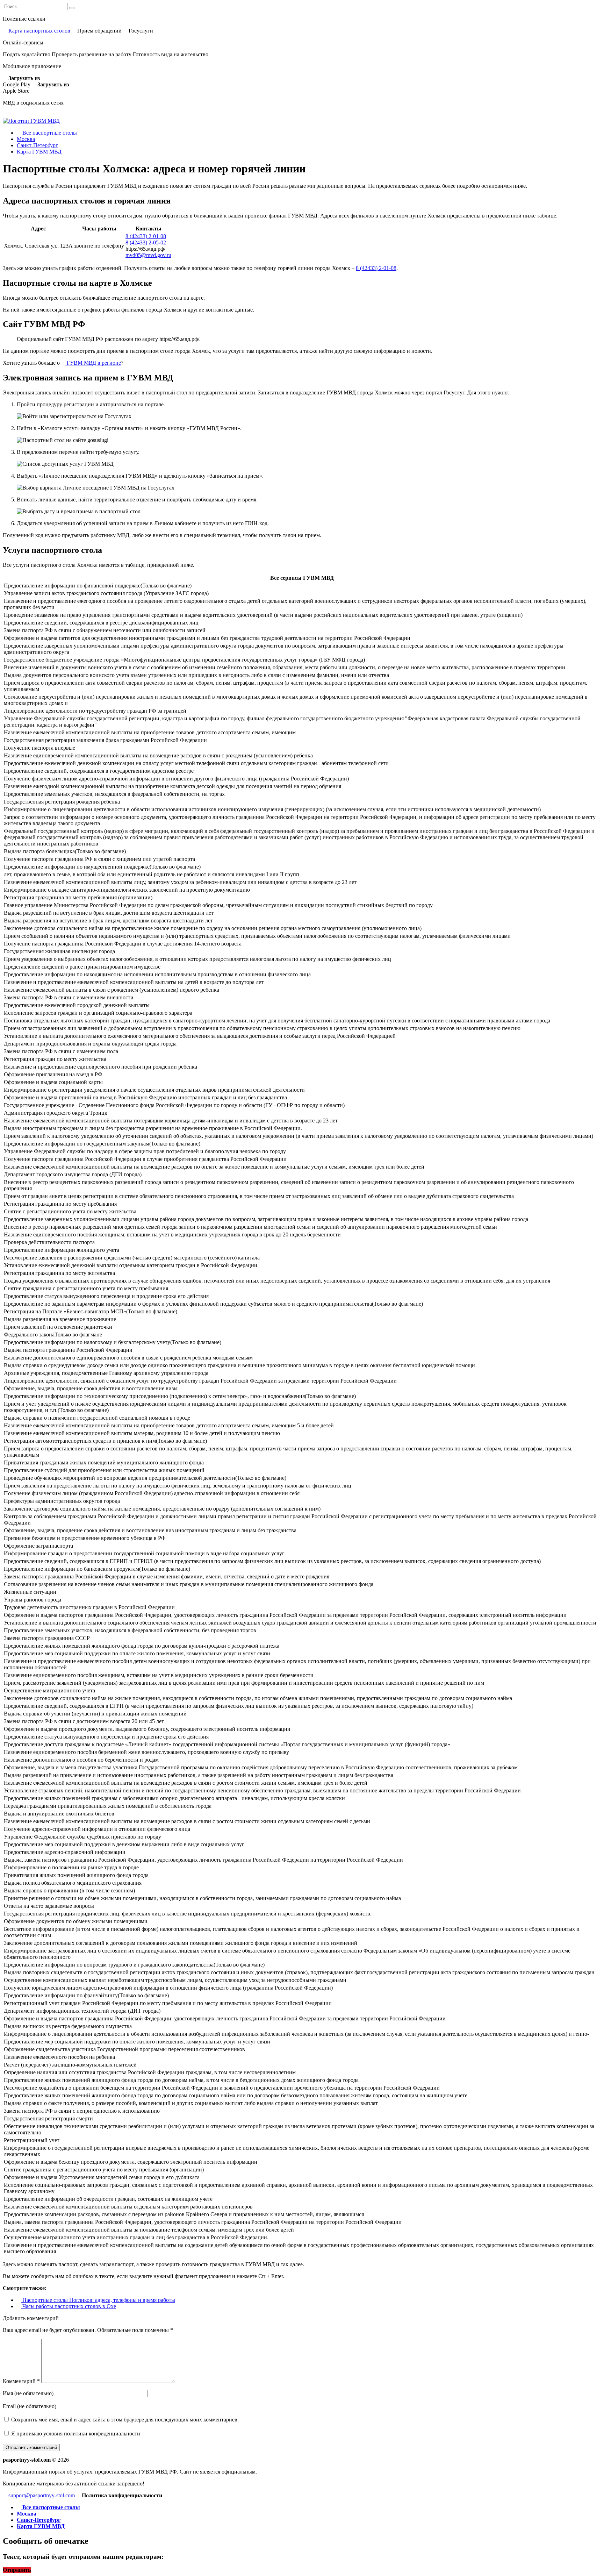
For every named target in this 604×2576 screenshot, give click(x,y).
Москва (26, 139)
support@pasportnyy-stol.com (41, 2495)
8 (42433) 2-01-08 (146, 236)
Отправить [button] (17, 2570)
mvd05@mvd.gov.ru (148, 255)
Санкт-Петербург (37, 145)
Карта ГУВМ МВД (39, 152)
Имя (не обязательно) (28, 2393)
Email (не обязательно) (30, 2406)
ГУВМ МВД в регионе (93, 363)
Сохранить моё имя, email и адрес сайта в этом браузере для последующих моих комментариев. (125, 2420)
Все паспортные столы (49, 133)
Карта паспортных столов (39, 31)
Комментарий (21, 2381)
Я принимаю (75, 2434)
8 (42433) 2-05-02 (146, 242)
